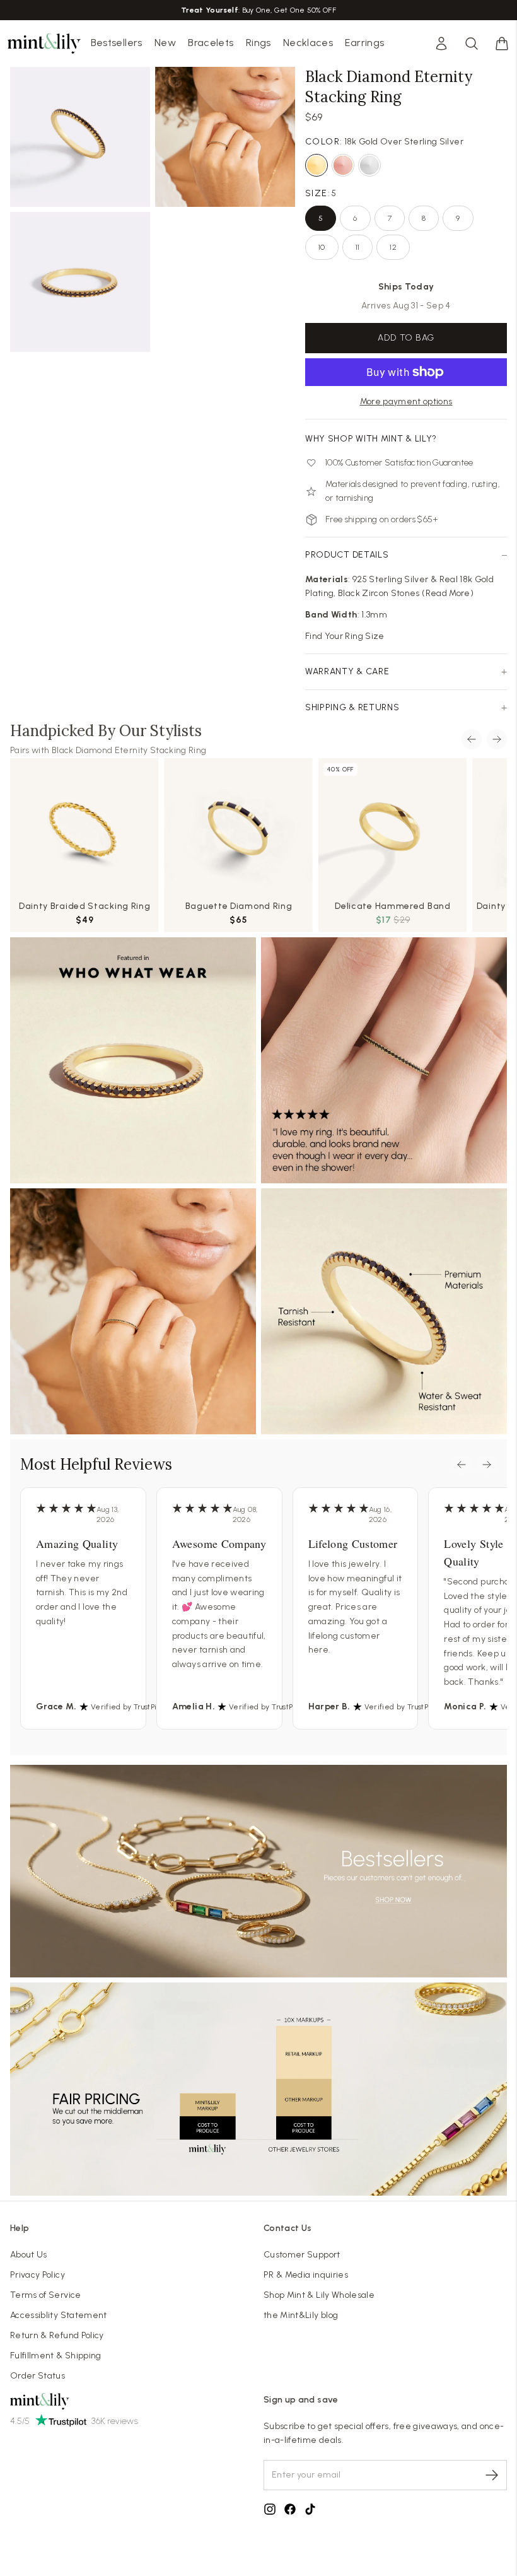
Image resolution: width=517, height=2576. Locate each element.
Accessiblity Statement (59, 2315)
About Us (29, 2255)
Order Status (38, 2376)
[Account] (441, 44)
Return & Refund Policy (57, 2335)
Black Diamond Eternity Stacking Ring (129, 750)
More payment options (406, 401)
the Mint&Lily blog (301, 2315)
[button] (502, 44)
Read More (448, 593)
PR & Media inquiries (306, 2275)
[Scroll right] (497, 739)
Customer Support (302, 2255)
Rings (258, 43)
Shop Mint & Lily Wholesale (319, 2295)
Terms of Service (46, 2295)
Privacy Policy (38, 2275)
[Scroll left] (472, 739)
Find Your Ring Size (345, 636)
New (165, 43)
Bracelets (211, 43)
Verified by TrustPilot (128, 1707)
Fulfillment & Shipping (56, 2356)
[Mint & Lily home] (44, 44)
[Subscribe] (492, 2475)
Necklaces (308, 43)
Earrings (364, 43)
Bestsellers (117, 43)
